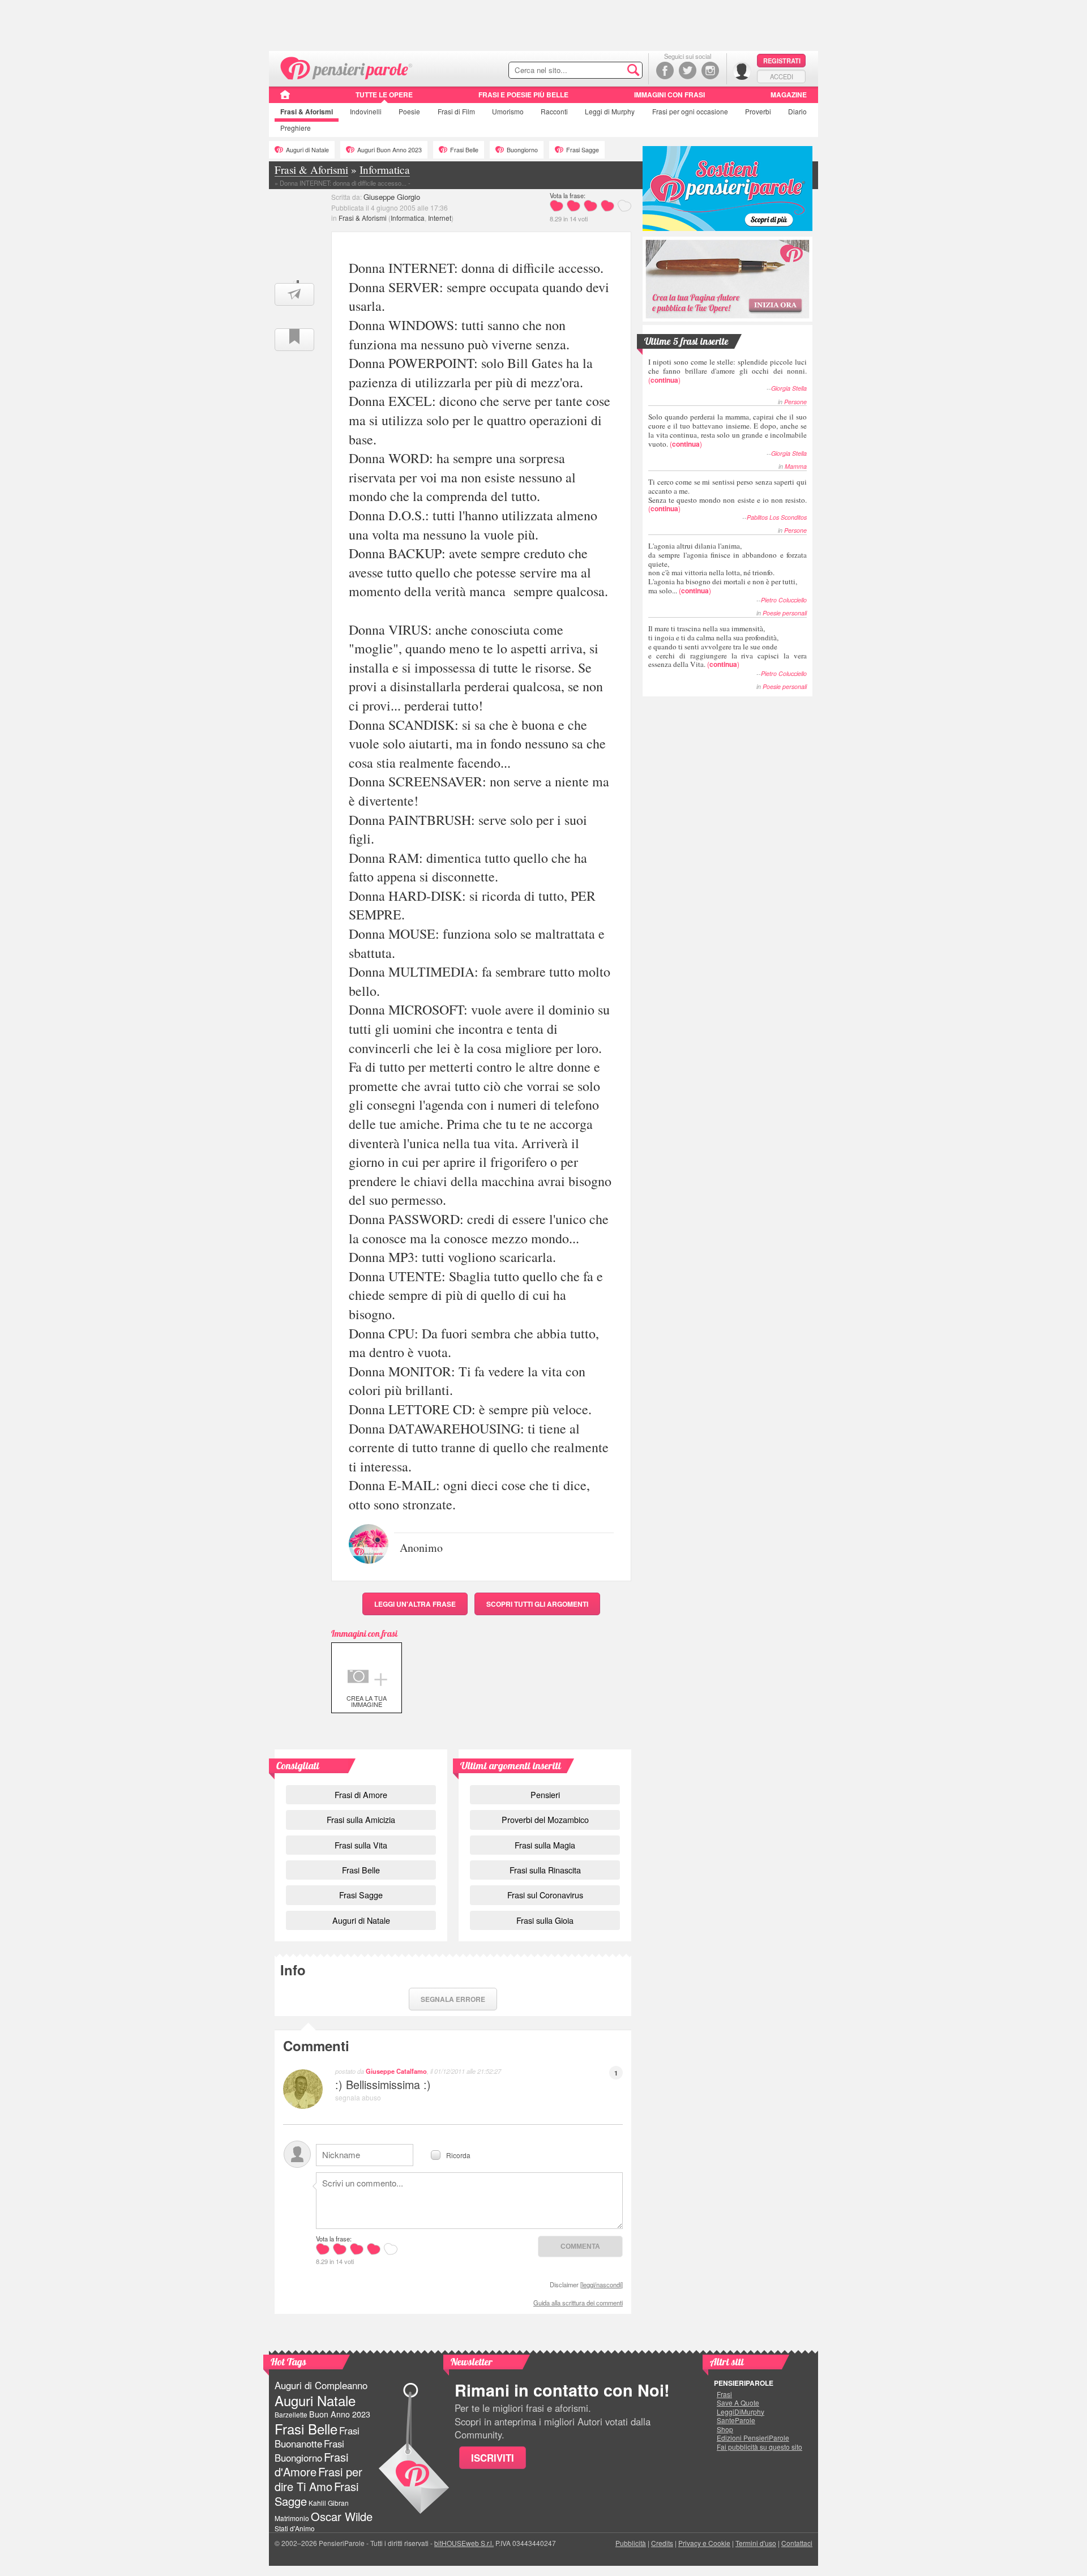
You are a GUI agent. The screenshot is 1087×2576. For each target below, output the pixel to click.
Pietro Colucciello (784, 600)
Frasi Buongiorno (309, 2451)
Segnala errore (453, 1999)
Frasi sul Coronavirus (545, 1895)
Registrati (782, 61)
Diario (797, 111)
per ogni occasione (690, 111)
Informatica (408, 218)
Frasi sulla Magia (545, 1845)
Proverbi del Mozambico (545, 1819)
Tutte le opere (384, 95)
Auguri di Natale (307, 150)
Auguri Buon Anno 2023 (390, 150)
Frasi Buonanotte (317, 2437)
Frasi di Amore (361, 1794)
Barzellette (291, 2414)
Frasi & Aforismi (363, 218)
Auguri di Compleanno (321, 2385)
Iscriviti (493, 2458)
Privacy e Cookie (704, 2543)
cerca (610, 71)
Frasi (307, 112)
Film (456, 111)
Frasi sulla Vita (361, 1845)
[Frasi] (285, 99)
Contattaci (797, 2543)
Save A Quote (738, 2403)
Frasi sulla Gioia (545, 1920)
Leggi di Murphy (610, 111)
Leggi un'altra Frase (415, 1604)
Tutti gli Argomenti (537, 1604)
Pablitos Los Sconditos (777, 517)
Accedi (782, 76)
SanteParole (736, 2420)
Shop (725, 2429)
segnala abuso (358, 2097)
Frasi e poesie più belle (523, 95)
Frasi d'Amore (311, 2464)
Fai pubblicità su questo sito (759, 2447)
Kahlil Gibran (329, 2503)
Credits (662, 2543)
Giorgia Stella (789, 388)
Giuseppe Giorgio (392, 197)
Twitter (688, 70)
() (727, 371)
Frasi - (347, 67)
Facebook (665, 70)
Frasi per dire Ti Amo (318, 2479)
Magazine (789, 95)
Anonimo (421, 1547)
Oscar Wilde (342, 2516)
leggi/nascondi (602, 2284)
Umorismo (508, 111)
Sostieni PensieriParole (727, 189)
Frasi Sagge (583, 150)
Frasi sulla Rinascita (545, 1870)
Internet (440, 218)
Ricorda (458, 2154)
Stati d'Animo (295, 2528)
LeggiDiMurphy (741, 2412)
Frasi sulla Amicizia (361, 1819)
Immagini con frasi (669, 95)
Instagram (710, 70)
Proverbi (758, 111)
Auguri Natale (315, 2400)
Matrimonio (292, 2518)
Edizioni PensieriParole (753, 2438)
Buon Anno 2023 (340, 2414)
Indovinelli (366, 111)
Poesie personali (785, 613)
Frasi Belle (464, 150)
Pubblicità (631, 2543)
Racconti (554, 111)
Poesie (409, 111)
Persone (795, 402)
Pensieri (545, 1794)
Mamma (796, 466)
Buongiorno (522, 150)
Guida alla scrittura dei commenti (578, 2303)
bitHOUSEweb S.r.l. (464, 2543)
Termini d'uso (756, 2543)
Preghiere (296, 128)
